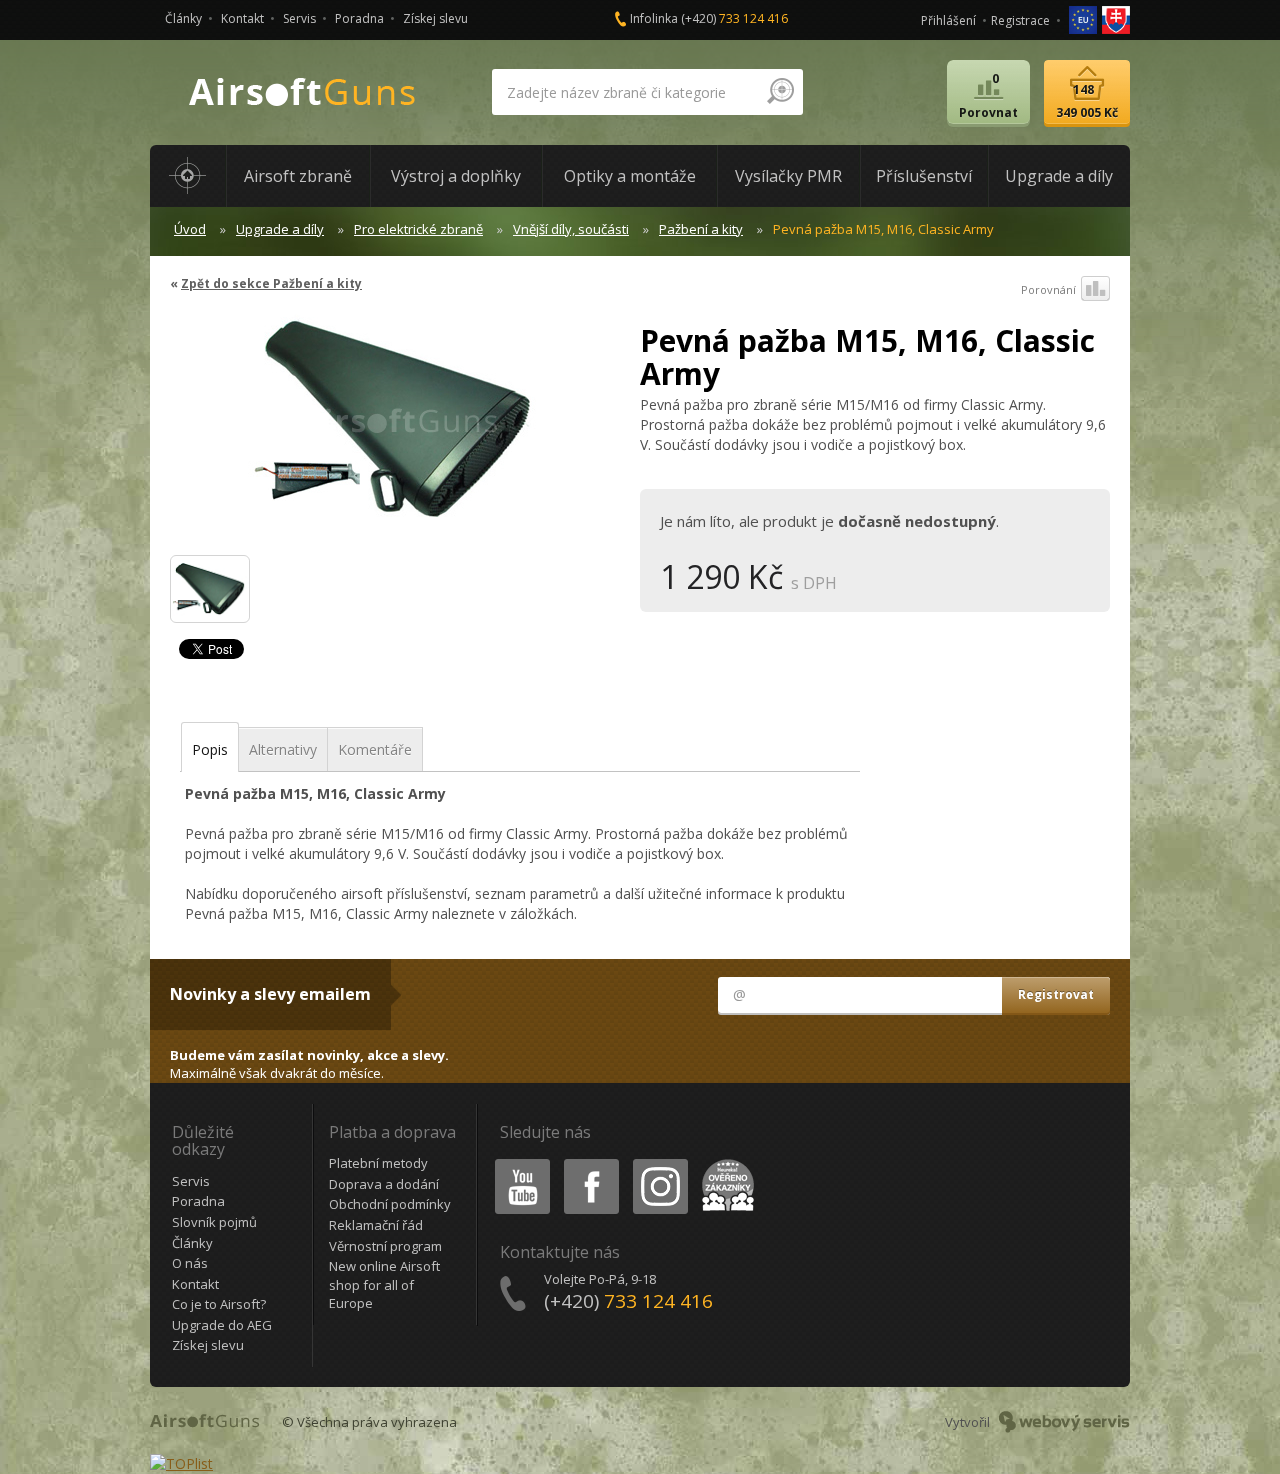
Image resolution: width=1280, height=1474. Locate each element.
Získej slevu (435, 18)
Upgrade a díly (280, 229)
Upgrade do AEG (222, 1325)
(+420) (734, 18)
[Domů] (188, 176)
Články (183, 18)
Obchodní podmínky (390, 1204)
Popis (210, 749)
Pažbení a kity (701, 229)
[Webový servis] (1064, 1422)
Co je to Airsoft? (219, 1304)
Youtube (518, 1162)
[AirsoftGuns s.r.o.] (303, 92)
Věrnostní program (385, 1246)
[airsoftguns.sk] (1116, 18)
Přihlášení (948, 20)
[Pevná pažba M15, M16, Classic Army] (397, 429)
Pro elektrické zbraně (418, 229)
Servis (299, 18)
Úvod (190, 229)
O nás (190, 1263)
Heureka (724, 1162)
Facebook (590, 1162)
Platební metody (378, 1163)
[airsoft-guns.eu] (1084, 18)
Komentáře (375, 749)
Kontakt (242, 18)
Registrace (1020, 20)
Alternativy (283, 749)
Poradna (359, 18)
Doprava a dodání (384, 1184)
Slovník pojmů (214, 1222)
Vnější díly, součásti (571, 229)
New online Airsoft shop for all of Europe (384, 1284)
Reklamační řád (376, 1225)
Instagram (659, 1162)
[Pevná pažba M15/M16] (210, 589)
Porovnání (1048, 289)
